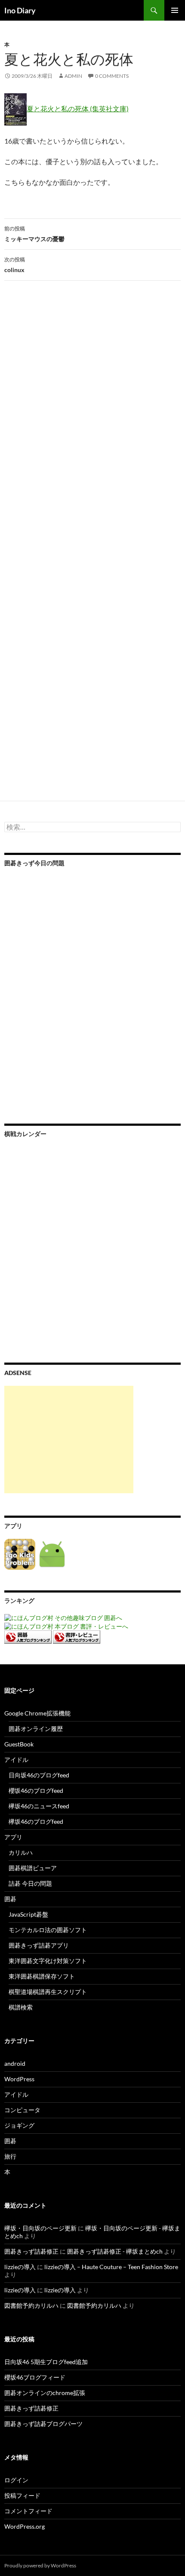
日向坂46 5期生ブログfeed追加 (46, 2362)
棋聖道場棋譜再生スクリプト (48, 1992)
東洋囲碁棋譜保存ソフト (42, 1976)
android (15, 2063)
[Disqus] (92, 422)
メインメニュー (175, 10)
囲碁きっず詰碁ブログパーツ (43, 2424)
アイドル (16, 1760)
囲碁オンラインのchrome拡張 (45, 2393)
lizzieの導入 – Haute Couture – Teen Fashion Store (111, 2267)
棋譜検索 (21, 2007)
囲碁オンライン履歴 (36, 1729)
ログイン (16, 2480)
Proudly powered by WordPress (40, 2565)
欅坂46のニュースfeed (39, 1806)
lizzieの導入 (20, 2267)
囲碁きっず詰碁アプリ (39, 1945)
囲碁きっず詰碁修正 (31, 2251)
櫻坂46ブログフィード (35, 2377)
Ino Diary (20, 10)
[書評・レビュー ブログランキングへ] (77, 1636)
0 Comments (112, 76)
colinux (15, 265)
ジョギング (19, 2125)
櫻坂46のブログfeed (36, 1790)
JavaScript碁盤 (28, 1914)
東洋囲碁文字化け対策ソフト (48, 1961)
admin (73, 76)
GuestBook (19, 1744)
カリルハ (21, 1852)
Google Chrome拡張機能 (37, 1713)
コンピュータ (22, 2110)
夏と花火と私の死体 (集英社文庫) (78, 109)
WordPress (19, 2079)
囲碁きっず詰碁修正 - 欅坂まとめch (115, 2251)
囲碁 (10, 1899)
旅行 (10, 2156)
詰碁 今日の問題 (30, 1883)
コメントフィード (28, 2511)
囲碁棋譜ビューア (33, 1868)
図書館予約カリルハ (31, 2305)
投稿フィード (22, 2495)
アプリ (13, 1837)
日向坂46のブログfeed (39, 1775)
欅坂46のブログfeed (36, 1821)
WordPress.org (25, 2526)
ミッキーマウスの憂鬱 (34, 234)
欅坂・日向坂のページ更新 (40, 2228)
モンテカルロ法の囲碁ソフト (48, 1930)
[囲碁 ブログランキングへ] (28, 1636)
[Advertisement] (69, 1440)
